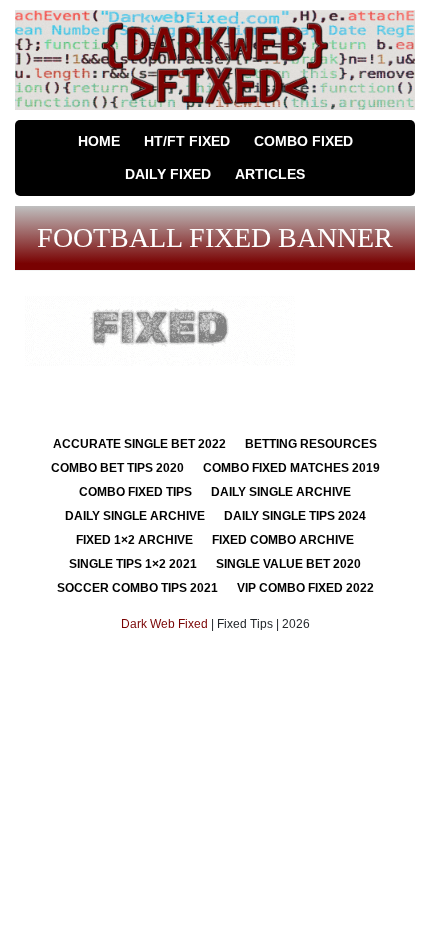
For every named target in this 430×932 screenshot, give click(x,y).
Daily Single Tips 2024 (295, 516)
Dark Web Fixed (164, 624)
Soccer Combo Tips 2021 (137, 588)
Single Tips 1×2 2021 (133, 564)
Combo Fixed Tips (135, 492)
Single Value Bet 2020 (288, 564)
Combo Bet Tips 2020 (117, 468)
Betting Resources (311, 444)
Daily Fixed (168, 174)
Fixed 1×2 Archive (134, 540)
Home (99, 141)
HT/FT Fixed (187, 141)
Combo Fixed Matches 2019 (291, 468)
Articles (270, 174)
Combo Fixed (303, 141)
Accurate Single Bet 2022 (139, 444)
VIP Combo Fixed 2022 (305, 588)
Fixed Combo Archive (283, 540)
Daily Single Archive (281, 492)
